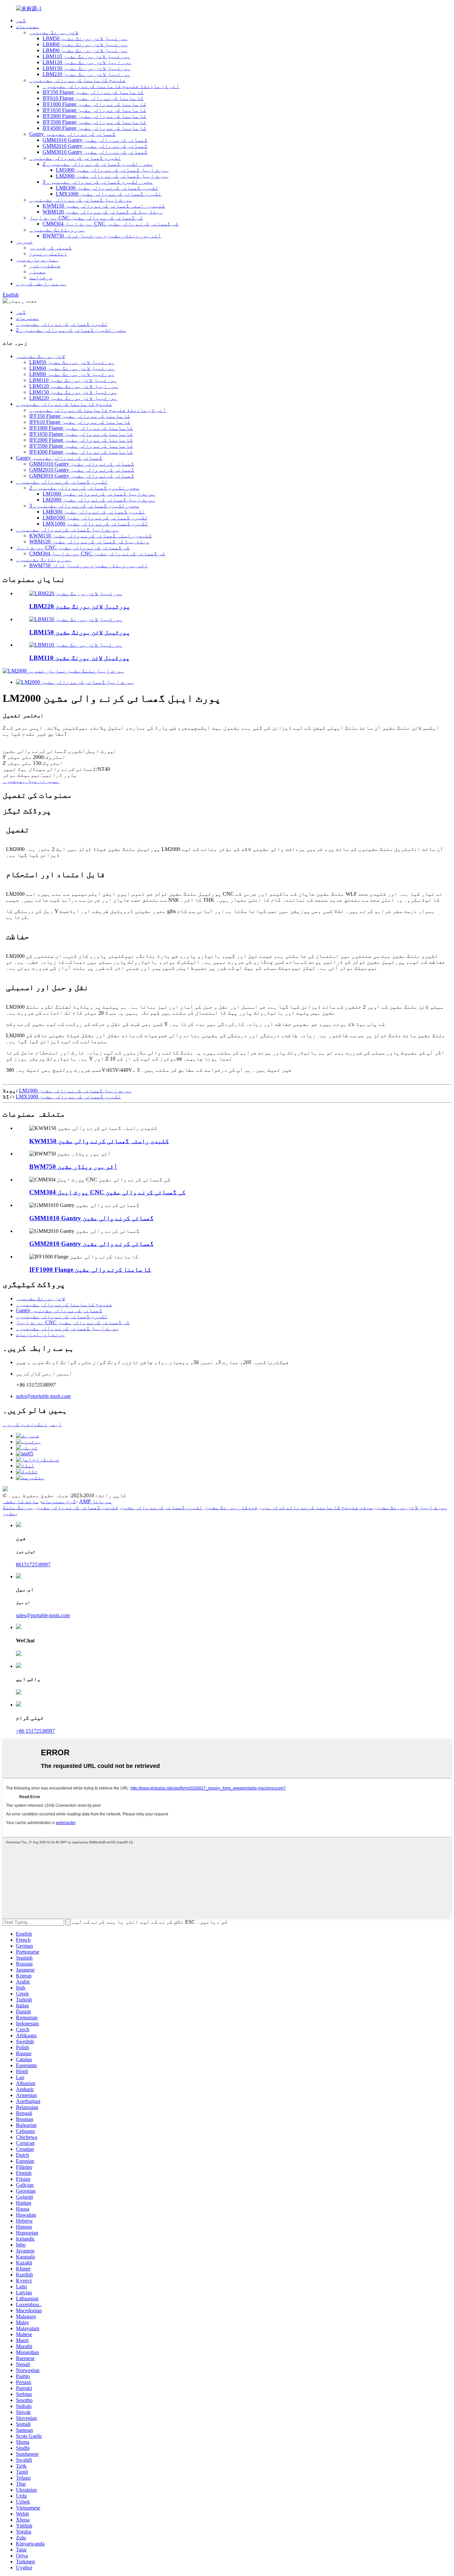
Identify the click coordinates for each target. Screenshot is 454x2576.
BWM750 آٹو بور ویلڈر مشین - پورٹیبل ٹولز (102, 236)
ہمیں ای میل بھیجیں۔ (31, 781)
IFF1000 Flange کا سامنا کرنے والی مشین (94, 104)
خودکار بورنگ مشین (232, 1507)
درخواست (41, 277)
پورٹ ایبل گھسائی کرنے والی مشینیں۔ (81, 200)
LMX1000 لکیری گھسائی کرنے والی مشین (109, 194)
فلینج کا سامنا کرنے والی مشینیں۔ (77, 80)
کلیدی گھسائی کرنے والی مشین (77, 1507)
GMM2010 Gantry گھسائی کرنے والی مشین (95, 146)
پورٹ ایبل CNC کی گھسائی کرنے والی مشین (86, 218)
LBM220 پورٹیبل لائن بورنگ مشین (87, 74)
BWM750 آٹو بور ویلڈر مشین (73, 1167)
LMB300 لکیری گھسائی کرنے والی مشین (107, 188)
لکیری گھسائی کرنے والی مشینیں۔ (75, 158)
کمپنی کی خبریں (51, 248)
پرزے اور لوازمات (41, 1334)
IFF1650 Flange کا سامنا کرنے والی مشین (94, 110)
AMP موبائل (95, 1501)
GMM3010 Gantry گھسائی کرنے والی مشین (95, 152)
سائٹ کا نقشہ (21, 1501)
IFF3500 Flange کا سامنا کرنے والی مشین (94, 122)
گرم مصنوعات (59, 1501)
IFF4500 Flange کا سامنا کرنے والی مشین (94, 128)
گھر (21, 20)
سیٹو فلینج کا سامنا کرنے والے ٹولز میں (317, 1507)
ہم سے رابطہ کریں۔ (41, 283)
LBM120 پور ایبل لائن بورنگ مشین (87, 62)
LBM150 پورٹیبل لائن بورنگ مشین (87, 68)
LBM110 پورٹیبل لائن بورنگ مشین (86, 56)
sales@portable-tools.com (43, 1396)
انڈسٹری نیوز (48, 254)
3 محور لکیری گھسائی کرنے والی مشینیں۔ (98, 182)
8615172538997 (33, 1564)
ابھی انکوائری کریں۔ (32, 1424)
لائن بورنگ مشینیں (54, 32)
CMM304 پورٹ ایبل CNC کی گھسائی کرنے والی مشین (111, 224)
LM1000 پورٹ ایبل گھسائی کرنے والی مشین (112, 170)
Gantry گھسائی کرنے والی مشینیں (72, 134)
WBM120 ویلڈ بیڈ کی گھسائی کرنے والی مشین (103, 212)
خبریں (24, 242)
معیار (38, 272)
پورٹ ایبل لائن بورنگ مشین (411, 1507)
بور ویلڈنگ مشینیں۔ (57, 230)
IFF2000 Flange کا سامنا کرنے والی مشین (94, 116)
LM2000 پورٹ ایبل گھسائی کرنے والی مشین (112, 176)
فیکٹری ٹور (45, 266)
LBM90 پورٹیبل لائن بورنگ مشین (85, 50)
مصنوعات (28, 26)
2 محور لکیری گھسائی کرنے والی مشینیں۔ (98, 164)
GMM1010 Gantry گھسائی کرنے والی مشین (95, 140)
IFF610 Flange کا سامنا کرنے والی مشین (93, 98)
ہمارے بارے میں (37, 260)
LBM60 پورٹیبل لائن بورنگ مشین (85, 44)
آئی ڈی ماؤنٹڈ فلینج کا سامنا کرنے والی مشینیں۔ (111, 86)
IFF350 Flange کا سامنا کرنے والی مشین (93, 92)
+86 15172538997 (35, 1731)
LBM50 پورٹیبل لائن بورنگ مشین (85, 38)
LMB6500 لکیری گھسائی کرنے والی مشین (95, 518)
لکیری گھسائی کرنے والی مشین (162, 1507)
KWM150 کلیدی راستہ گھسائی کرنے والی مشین (104, 206)
